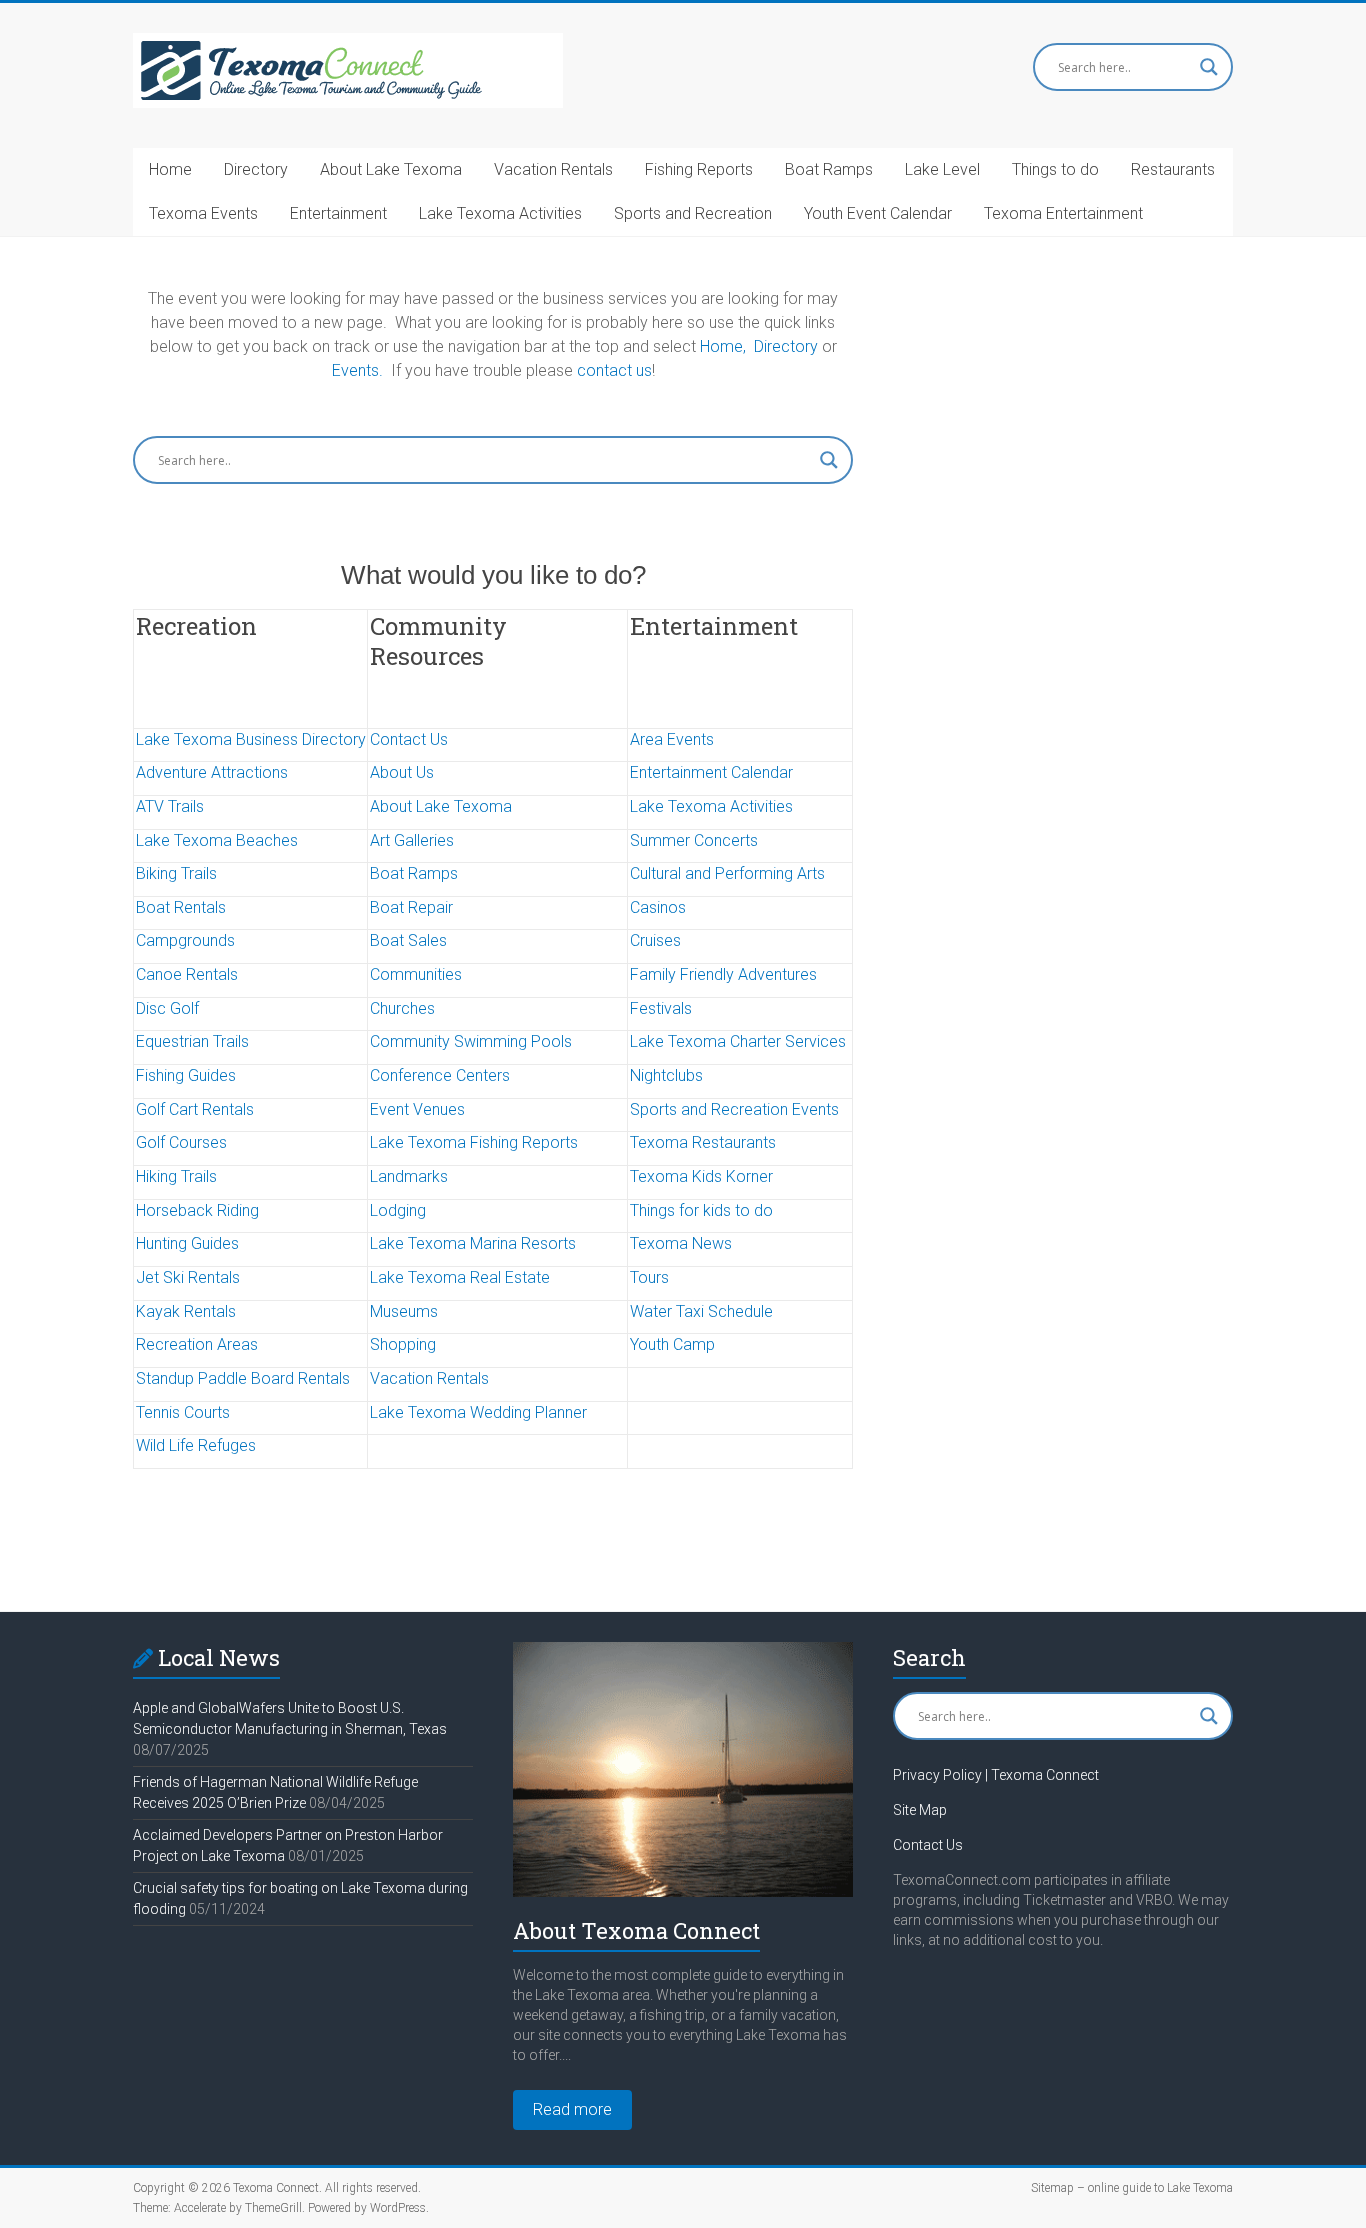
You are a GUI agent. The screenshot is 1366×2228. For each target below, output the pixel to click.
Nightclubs (666, 1075)
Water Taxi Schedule (701, 1311)
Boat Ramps (829, 169)
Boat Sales (408, 940)
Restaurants (1173, 169)
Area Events (672, 739)
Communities (416, 974)
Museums (404, 1311)
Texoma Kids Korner (701, 1176)
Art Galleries (412, 840)
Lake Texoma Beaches (217, 840)
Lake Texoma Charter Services (738, 1041)
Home (170, 169)
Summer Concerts (694, 840)
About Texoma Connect (636, 1930)
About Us (402, 772)
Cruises (655, 940)
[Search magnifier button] (1209, 67)
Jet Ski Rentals (188, 1277)
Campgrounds (185, 940)
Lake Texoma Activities (500, 213)
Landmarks (409, 1176)
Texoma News (681, 1243)
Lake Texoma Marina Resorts (473, 1243)
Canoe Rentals (187, 974)
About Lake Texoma (391, 169)
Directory (256, 169)
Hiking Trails (176, 1176)
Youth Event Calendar (878, 213)
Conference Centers (440, 1075)
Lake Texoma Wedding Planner (478, 1412)
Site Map (920, 1810)
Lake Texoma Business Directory (251, 739)
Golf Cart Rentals (195, 1109)
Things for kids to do (701, 1210)
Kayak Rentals (186, 1311)
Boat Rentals (181, 907)
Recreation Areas (197, 1344)
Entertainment (338, 213)
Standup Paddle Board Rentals (243, 1378)
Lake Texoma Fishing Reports (474, 1142)
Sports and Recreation (693, 213)
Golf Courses (181, 1142)
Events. (357, 370)
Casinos (658, 907)
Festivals (661, 1008)
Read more (572, 2109)
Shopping (403, 1344)
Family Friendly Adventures (723, 974)
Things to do (1055, 169)
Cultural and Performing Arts (727, 873)
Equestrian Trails (192, 1041)
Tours (649, 1277)
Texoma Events (203, 213)
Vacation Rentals (553, 169)
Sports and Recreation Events (734, 1109)
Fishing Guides (186, 1075)
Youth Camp (672, 1344)
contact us (614, 370)
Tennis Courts (183, 1412)
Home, (723, 346)
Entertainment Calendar (711, 772)
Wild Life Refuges (196, 1445)
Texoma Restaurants (703, 1142)
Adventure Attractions (212, 772)
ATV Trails (170, 806)
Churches (402, 1008)
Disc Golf (167, 1008)
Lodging (398, 1210)
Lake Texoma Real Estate (460, 1277)
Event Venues (417, 1109)
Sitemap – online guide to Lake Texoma (1132, 2188)
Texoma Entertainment (1063, 213)
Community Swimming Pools (471, 1041)
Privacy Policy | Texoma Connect (996, 1775)
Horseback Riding (197, 1210)
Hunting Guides (187, 1243)
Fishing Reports (699, 169)
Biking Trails (176, 873)
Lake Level (942, 169)
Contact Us (409, 739)
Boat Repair (411, 907)
